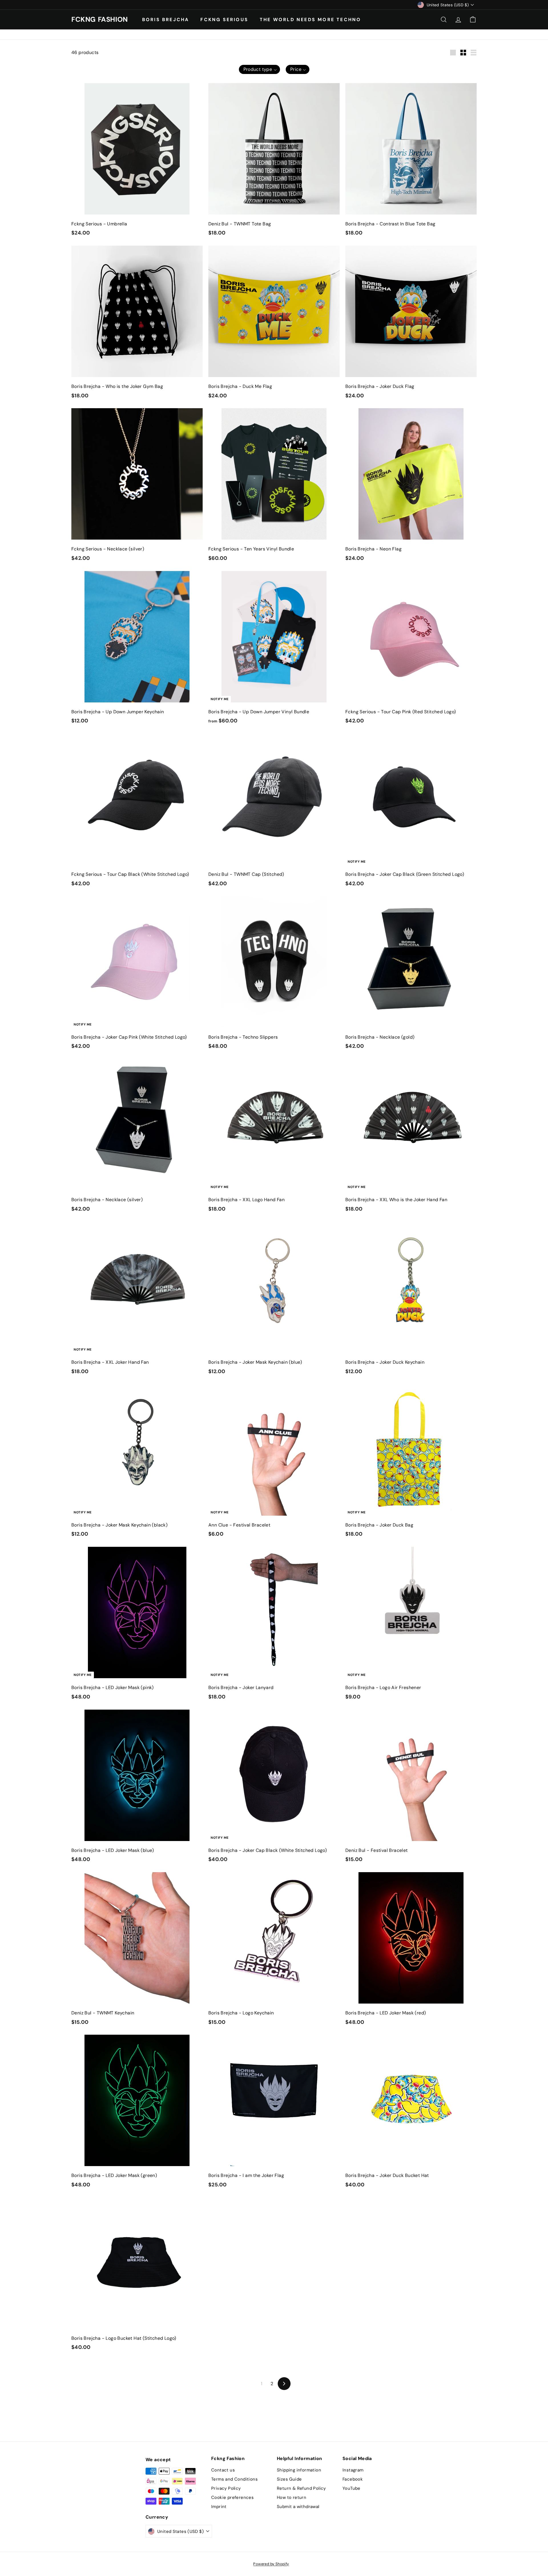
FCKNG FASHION (100, 19)
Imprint (219, 2507)
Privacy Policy (226, 2488)
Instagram (353, 2470)
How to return (292, 2497)
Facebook (353, 2479)
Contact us (223, 2470)
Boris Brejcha (166, 19)
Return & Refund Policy (301, 2488)
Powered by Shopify (271, 2564)
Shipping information (299, 2470)
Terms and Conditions (234, 2479)
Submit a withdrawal (298, 2507)
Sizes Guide (289, 2479)
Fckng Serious (224, 19)
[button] (259, 69)
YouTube (351, 2488)
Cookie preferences (232, 2497)
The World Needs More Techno (310, 19)
